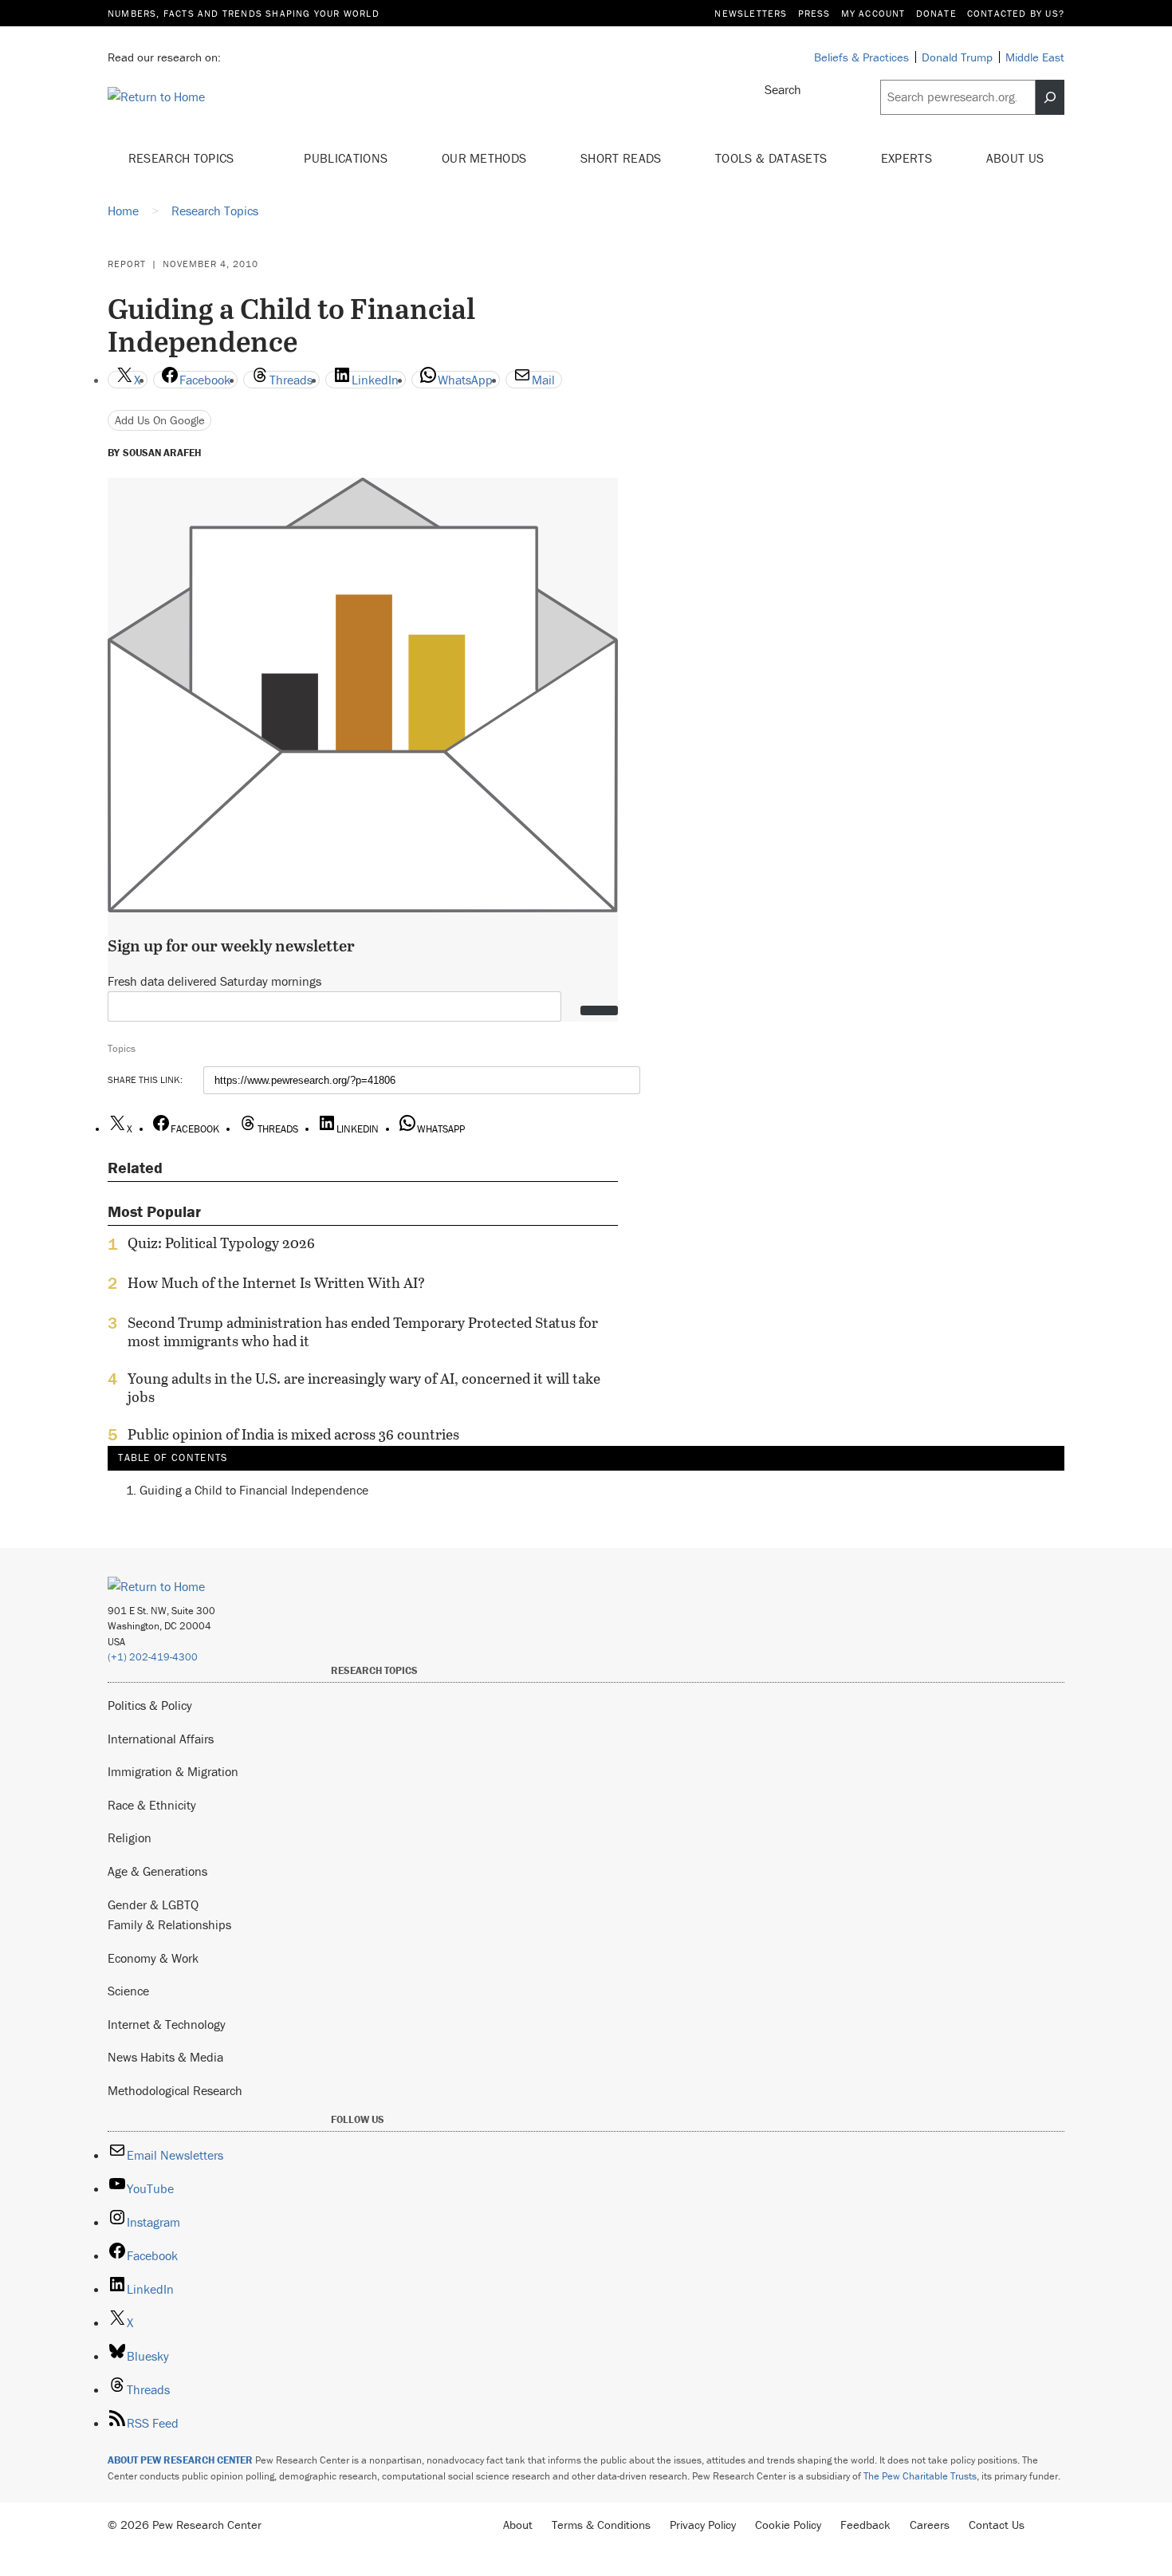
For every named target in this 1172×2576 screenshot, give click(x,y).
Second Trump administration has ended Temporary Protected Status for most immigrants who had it (363, 1332)
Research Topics (183, 158)
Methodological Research (175, 2090)
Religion (130, 1837)
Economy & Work (153, 1958)
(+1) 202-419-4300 (153, 1657)
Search (783, 89)
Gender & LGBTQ (153, 1904)
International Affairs (161, 1739)
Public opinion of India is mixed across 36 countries (293, 1435)
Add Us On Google (160, 420)
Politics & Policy (150, 1705)
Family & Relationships (169, 1924)
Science (128, 1991)
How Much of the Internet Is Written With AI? (276, 1283)
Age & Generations (157, 1871)
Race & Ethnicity (152, 1805)
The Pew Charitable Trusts (920, 2476)
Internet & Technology (167, 2024)
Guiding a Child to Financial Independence (254, 1489)
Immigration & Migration (173, 1771)
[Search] (1050, 97)
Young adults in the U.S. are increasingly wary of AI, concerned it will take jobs (364, 1388)
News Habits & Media (165, 2057)
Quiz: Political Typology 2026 (221, 1243)
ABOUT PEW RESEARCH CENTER (180, 2460)
